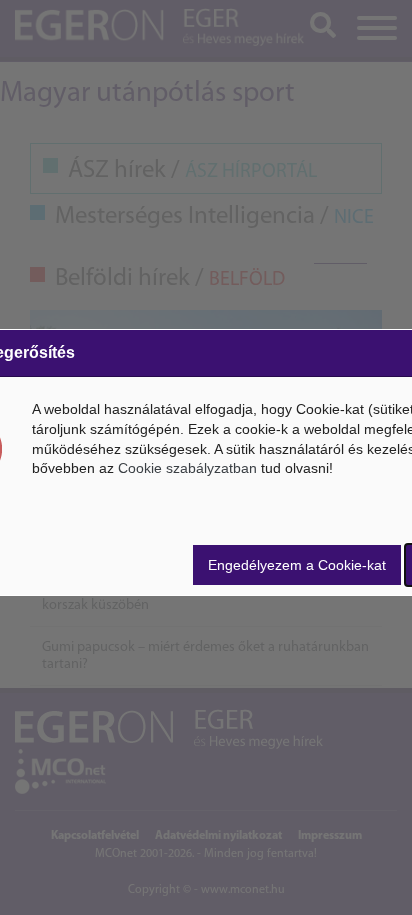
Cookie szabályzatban (187, 468)
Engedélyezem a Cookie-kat (297, 565)
